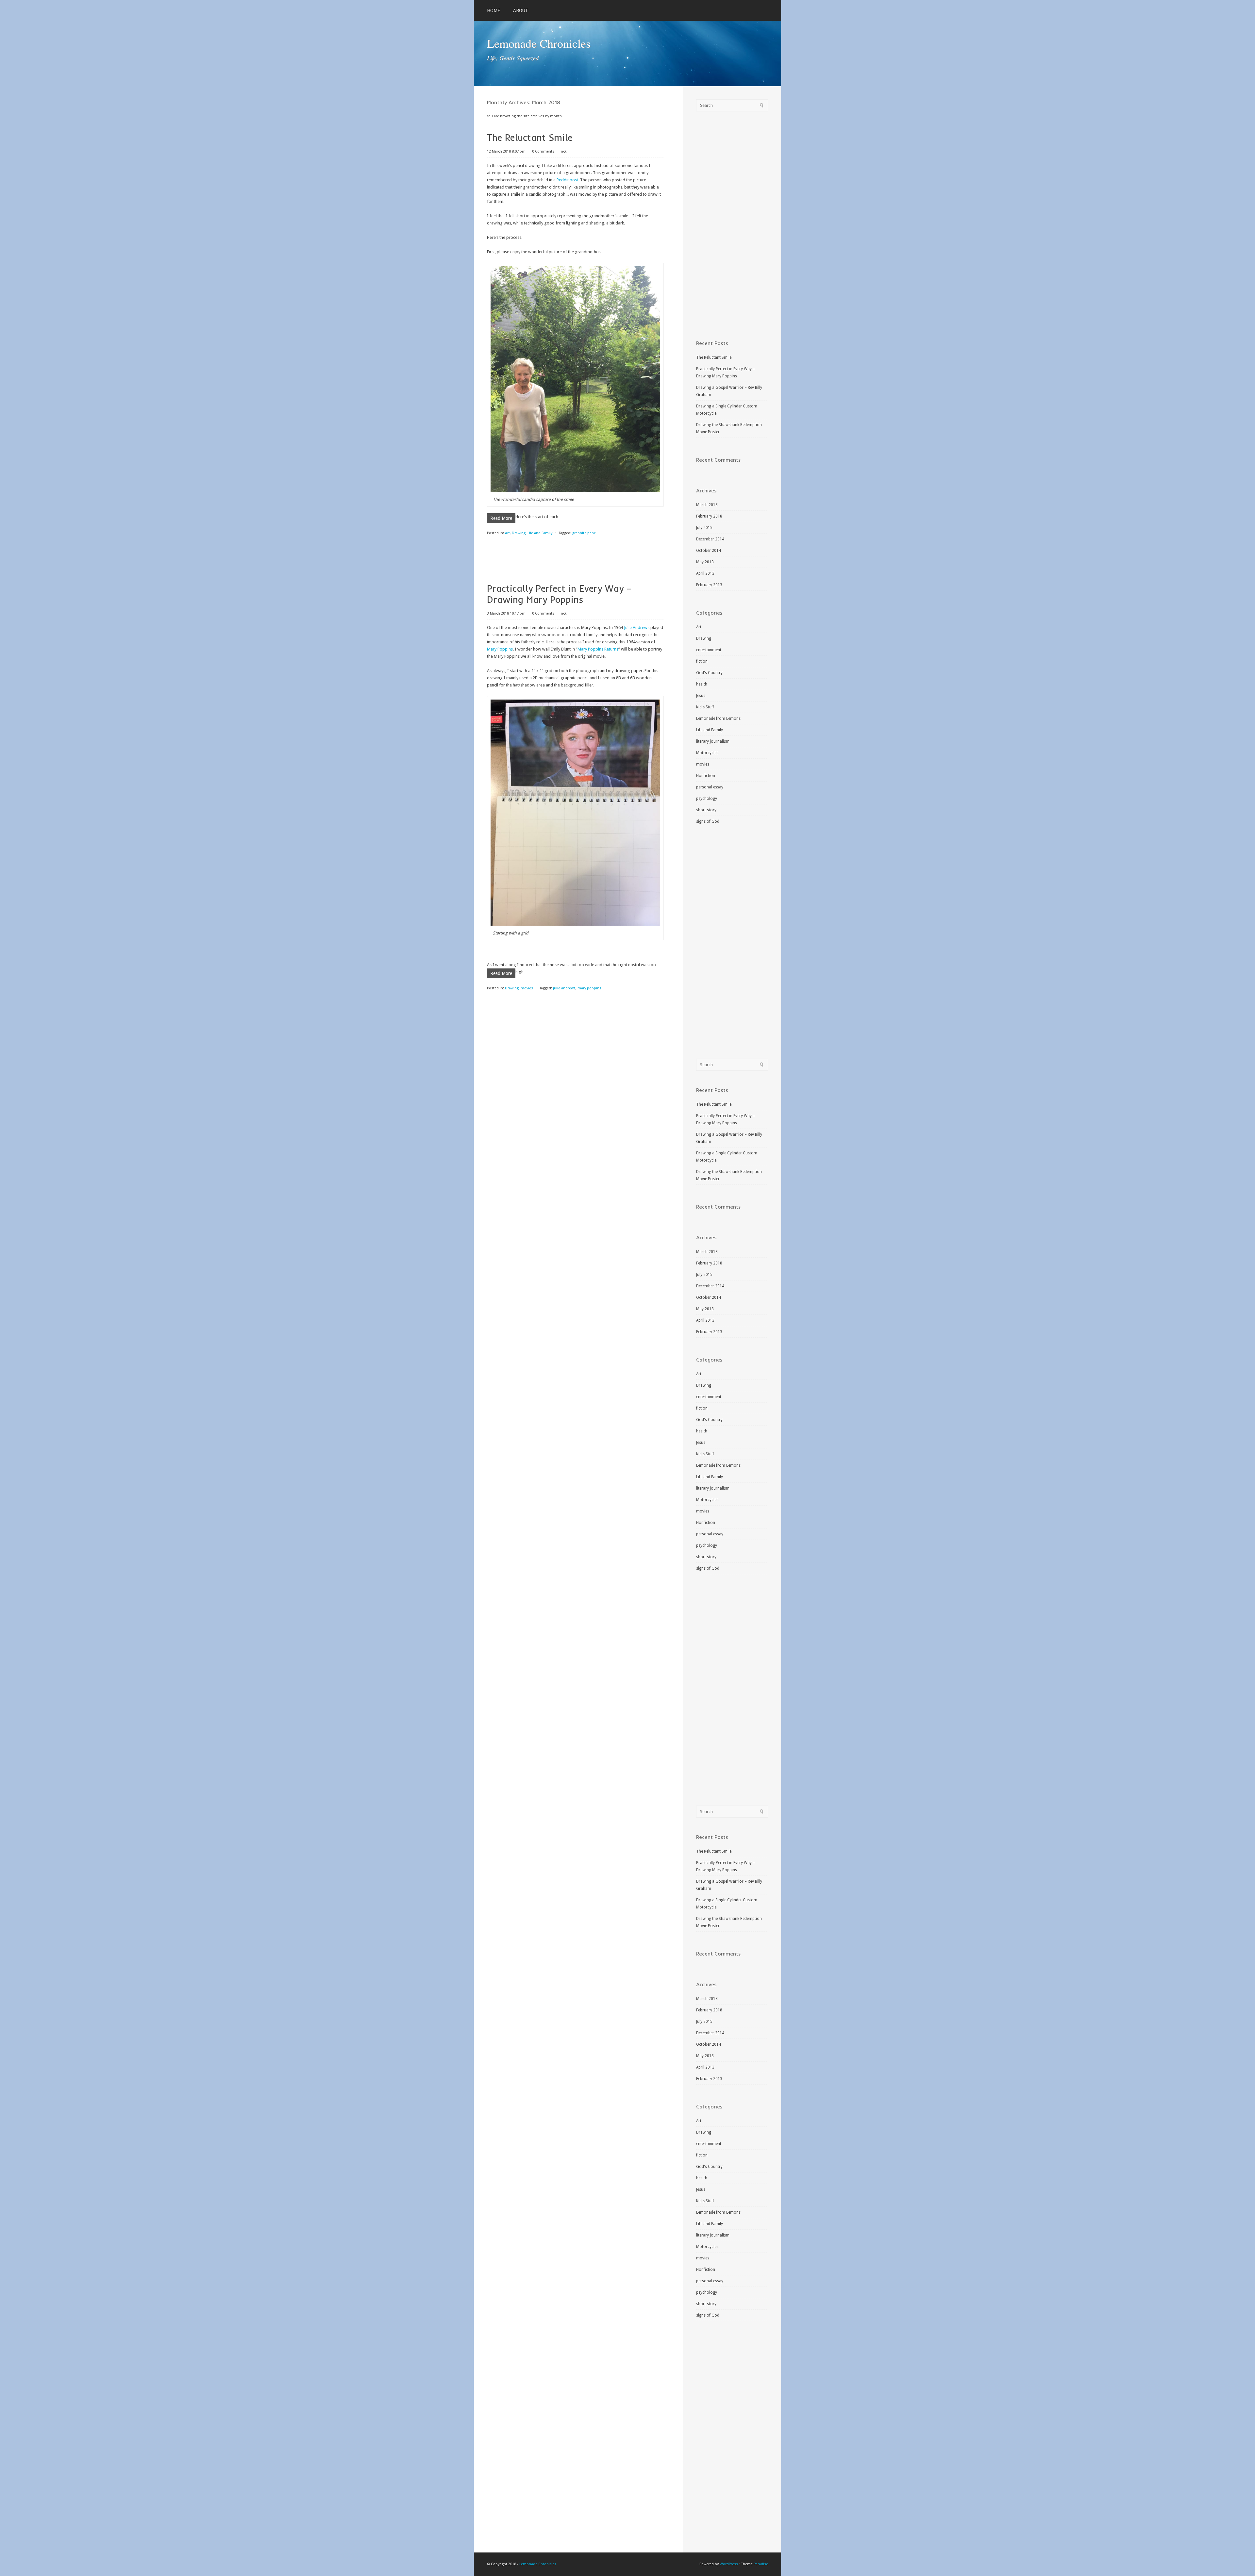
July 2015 (704, 528)
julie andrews (564, 988)
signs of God (708, 821)
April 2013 (705, 573)
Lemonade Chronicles (539, 43)
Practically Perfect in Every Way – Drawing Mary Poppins (559, 594)
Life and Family (540, 533)
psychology (707, 799)
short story (706, 810)
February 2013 (709, 585)
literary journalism (713, 741)
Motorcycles (707, 753)
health (702, 684)
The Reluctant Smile (530, 137)
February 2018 (709, 516)
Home (494, 10)
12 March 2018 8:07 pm (506, 151)
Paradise (761, 2564)
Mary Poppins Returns (598, 649)
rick (564, 151)
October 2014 (709, 551)
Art (507, 533)
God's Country (709, 673)
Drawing (519, 533)
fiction (702, 661)
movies (527, 988)
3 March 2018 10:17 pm (506, 613)
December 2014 (710, 539)
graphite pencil (585, 533)
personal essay (710, 787)
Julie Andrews (637, 627)
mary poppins (589, 988)
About (521, 10)
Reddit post (567, 180)
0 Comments (543, 151)
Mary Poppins (500, 649)
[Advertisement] (732, 226)
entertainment (709, 650)
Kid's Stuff (705, 707)
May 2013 (705, 562)
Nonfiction (706, 776)
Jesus (701, 696)
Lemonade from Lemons (718, 718)
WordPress (729, 2564)
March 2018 (707, 505)
